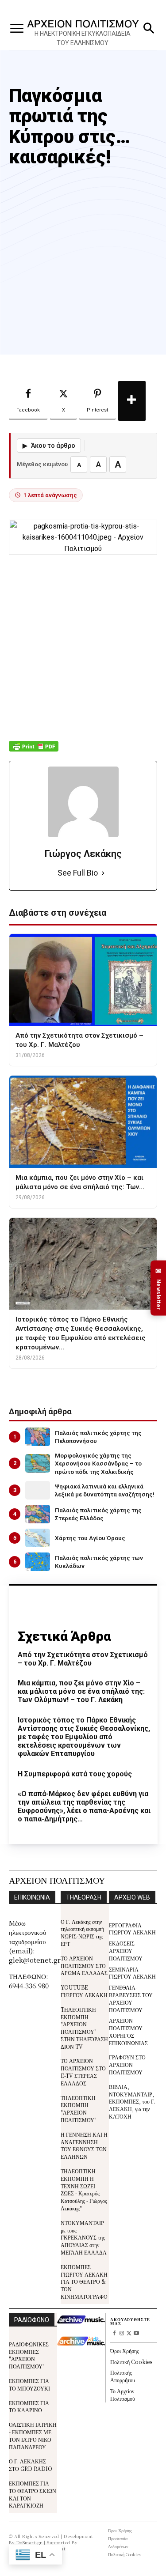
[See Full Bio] (103, 873)
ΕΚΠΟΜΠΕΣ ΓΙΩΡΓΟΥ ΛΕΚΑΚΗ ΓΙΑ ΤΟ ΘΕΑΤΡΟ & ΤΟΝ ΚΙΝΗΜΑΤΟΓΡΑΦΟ (84, 2281)
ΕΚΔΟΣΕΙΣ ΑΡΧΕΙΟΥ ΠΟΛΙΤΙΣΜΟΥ (126, 1951)
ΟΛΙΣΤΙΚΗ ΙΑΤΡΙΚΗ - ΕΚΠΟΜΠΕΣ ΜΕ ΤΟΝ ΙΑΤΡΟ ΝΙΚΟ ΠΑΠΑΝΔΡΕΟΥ (33, 2435)
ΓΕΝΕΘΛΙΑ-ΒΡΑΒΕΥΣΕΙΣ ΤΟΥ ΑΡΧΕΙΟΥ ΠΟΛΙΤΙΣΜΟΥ (131, 1998)
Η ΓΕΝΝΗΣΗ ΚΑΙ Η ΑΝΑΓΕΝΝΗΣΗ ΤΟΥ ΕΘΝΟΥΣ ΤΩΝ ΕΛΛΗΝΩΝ (84, 2145)
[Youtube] (137, 2334)
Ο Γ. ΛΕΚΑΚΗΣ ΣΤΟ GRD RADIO (31, 2465)
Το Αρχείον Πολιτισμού (123, 2395)
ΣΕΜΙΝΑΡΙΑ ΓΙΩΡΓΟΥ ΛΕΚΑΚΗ (132, 1973)
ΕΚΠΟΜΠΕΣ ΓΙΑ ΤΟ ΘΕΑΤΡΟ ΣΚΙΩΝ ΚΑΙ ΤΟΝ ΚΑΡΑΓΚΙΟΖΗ (33, 2494)
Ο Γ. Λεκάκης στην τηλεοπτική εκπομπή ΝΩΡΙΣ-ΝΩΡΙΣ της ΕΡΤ (82, 1932)
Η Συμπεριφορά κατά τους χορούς (75, 1774)
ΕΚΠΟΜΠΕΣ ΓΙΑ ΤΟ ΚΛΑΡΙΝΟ (29, 2406)
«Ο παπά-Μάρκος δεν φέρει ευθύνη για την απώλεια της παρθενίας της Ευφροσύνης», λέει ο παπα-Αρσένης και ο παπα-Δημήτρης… (84, 1807)
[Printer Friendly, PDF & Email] (34, 751)
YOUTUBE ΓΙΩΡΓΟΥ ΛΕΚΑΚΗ (84, 1991)
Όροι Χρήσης (125, 2351)
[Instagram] (122, 2334)
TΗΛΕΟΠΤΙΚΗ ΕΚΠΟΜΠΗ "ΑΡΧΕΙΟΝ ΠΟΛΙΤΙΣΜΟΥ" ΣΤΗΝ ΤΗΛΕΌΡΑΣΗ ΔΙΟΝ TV (84, 2028)
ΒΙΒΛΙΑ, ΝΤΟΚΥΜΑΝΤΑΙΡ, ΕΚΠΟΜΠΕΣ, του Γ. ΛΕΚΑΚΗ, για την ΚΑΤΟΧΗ (132, 2101)
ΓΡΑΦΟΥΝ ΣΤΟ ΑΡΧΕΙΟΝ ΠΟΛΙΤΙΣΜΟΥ (127, 2064)
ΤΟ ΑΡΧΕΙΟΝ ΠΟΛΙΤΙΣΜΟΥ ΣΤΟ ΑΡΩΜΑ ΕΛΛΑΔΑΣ (84, 1966)
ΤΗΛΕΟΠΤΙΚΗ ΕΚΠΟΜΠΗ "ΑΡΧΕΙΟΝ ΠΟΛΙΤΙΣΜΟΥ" (79, 2109)
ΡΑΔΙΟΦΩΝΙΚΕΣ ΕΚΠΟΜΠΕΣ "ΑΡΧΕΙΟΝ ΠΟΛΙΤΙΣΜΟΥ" (29, 2355)
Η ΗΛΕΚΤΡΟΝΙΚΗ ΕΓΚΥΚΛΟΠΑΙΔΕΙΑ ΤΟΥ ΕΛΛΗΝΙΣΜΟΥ (83, 38)
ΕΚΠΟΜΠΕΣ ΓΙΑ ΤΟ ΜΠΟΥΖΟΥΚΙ (29, 2384)
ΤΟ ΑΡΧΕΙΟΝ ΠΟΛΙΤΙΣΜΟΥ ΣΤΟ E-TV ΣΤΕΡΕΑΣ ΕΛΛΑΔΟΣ (83, 2072)
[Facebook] (114, 2334)
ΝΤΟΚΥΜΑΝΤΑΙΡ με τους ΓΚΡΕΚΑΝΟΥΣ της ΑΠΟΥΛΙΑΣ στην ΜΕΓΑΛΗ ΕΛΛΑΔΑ (84, 2237)
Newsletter (158, 1288)
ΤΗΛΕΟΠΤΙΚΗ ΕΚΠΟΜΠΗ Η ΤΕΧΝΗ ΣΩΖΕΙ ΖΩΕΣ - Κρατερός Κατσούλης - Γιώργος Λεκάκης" (84, 2189)
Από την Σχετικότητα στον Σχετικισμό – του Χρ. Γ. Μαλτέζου (83, 1659)
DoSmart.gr (29, 2542)
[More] (132, 401)
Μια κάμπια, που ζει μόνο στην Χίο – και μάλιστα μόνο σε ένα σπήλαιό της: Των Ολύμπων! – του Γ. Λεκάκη (81, 1691)
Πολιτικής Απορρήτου (123, 2376)
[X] (129, 2334)
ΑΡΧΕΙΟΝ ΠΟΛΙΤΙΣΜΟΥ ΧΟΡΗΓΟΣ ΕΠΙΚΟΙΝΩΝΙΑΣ (128, 2031)
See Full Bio (78, 873)
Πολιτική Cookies (131, 2362)
